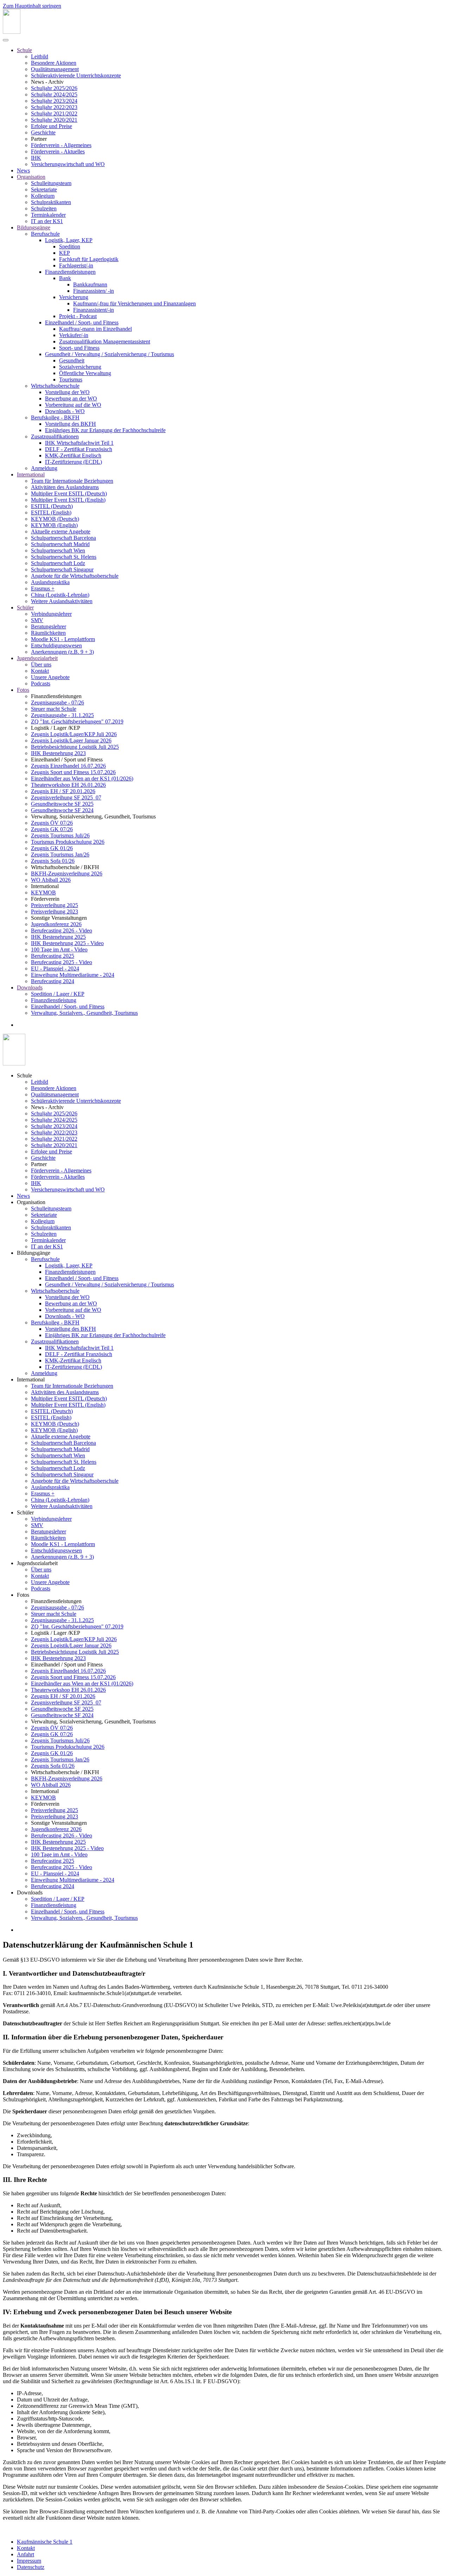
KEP (65, 253)
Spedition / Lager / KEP (58, 994)
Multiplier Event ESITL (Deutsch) (69, 493)
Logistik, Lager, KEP (69, 240)
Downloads (30, 988)
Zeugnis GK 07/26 (52, 829)
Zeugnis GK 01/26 (52, 848)
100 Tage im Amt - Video (59, 950)
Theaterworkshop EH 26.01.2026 (68, 785)
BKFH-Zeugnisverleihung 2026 (67, 874)
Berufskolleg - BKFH (55, 417)
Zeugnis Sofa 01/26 (53, 861)
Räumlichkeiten (48, 633)
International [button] (31, 1379)
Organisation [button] (31, 1202)
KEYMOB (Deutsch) (55, 519)
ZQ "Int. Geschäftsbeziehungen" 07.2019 (77, 721)
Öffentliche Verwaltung (85, 373)
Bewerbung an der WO (71, 398)
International (31, 474)
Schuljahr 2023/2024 (54, 101)
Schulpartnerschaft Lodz (58, 563)
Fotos (23, 690)
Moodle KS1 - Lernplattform (63, 639)
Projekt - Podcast (78, 316)
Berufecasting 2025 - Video (62, 962)
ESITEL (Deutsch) (52, 506)
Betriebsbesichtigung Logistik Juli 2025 (75, 747)
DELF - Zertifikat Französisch (79, 449)
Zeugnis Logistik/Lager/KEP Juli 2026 (74, 734)
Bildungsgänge (34, 227)
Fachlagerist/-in (76, 265)
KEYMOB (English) (54, 525)
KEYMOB (43, 893)
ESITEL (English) (51, 512)
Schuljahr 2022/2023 (54, 107)
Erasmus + (43, 588)
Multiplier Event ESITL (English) (68, 500)
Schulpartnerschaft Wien (58, 550)
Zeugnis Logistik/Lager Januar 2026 (71, 740)
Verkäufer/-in (74, 335)
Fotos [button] (23, 1595)
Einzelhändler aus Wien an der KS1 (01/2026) (82, 779)
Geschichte (43, 132)
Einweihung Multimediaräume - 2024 (73, 975)
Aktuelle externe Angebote (61, 531)
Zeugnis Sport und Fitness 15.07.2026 (73, 772)
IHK (36, 158)
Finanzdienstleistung (54, 1000)
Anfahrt (25, 2554)
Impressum (29, 2561)
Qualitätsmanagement (55, 69)
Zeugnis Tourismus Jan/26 (60, 855)
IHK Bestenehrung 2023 (58, 753)
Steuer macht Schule (54, 709)
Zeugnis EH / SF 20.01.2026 (63, 791)
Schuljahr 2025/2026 (54, 88)
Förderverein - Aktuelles (58, 151)
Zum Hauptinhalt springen (32, 6)
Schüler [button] (25, 1512)
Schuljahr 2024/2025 (54, 94)
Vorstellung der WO (67, 392)
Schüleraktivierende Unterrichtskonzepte (76, 75)
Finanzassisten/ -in (94, 291)
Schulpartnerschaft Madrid (60, 544)
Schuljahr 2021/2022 (54, 113)
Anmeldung (44, 468)
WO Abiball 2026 (51, 880)
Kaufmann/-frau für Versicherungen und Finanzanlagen (134, 303)
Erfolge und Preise (52, 126)
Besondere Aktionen (54, 63)
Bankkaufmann (90, 284)
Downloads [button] (30, 1893)
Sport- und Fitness (79, 348)
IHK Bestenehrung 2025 (58, 937)
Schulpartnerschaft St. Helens (64, 557)
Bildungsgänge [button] (34, 1253)
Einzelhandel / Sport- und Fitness (82, 322)
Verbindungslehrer (51, 614)
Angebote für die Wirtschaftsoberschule (75, 576)
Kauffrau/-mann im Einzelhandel (95, 329)
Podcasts (41, 683)
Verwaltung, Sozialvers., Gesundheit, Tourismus (84, 1013)
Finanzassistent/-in (94, 310)
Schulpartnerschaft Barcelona (63, 538)
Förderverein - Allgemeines (61, 145)
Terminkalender (48, 215)
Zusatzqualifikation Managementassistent (105, 341)
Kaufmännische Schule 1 (45, 2542)
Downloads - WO (65, 411)
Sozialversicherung (80, 367)
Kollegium (43, 196)
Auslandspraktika (50, 582)
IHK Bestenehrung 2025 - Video (67, 943)
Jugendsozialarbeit (37, 658)
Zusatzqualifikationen (55, 436)
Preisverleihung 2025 (54, 905)
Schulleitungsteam (51, 183)
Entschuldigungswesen (56, 645)
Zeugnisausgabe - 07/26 (57, 702)
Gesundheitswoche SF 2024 (62, 810)
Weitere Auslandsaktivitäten (62, 601)
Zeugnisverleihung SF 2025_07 (66, 798)
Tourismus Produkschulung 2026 (68, 842)
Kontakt (40, 671)
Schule (24, 50)
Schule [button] (24, 1075)
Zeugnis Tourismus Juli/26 (60, 836)
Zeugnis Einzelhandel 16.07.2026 (68, 766)
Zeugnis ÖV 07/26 (52, 823)
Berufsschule (45, 234)
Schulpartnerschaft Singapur (62, 569)
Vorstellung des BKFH (70, 424)
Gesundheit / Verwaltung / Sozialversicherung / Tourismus (110, 354)
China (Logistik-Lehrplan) (60, 595)
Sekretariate (44, 189)
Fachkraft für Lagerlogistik (89, 259)
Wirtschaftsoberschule (55, 386)
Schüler (25, 607)
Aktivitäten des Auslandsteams (65, 487)
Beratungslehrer (49, 626)
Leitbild (40, 56)
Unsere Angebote (50, 677)
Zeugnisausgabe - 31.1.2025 (62, 715)
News (23, 170)
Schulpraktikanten (51, 202)
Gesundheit (72, 360)
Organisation (31, 177)
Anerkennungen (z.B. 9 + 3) (62, 652)
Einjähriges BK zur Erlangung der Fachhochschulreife (105, 430)
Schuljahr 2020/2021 (54, 120)
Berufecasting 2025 (53, 956)
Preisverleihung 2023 (54, 912)
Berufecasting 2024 (53, 981)
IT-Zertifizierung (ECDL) (73, 462)
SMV (37, 620)
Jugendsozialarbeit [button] (37, 1563)
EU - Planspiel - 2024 (55, 969)
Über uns (41, 664)
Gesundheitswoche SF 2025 (62, 804)
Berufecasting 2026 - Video (62, 931)
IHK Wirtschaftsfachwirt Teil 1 (79, 443)
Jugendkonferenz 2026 (56, 924)
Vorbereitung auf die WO (73, 405)
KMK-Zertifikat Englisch (73, 455)
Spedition (70, 246)
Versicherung (74, 297)
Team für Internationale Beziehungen (72, 481)
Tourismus (71, 379)
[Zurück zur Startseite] (12, 32)
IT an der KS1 (47, 221)
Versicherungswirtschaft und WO (68, 164)
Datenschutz (31, 2567)
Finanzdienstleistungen (70, 272)
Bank (65, 278)
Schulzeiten (44, 208)
